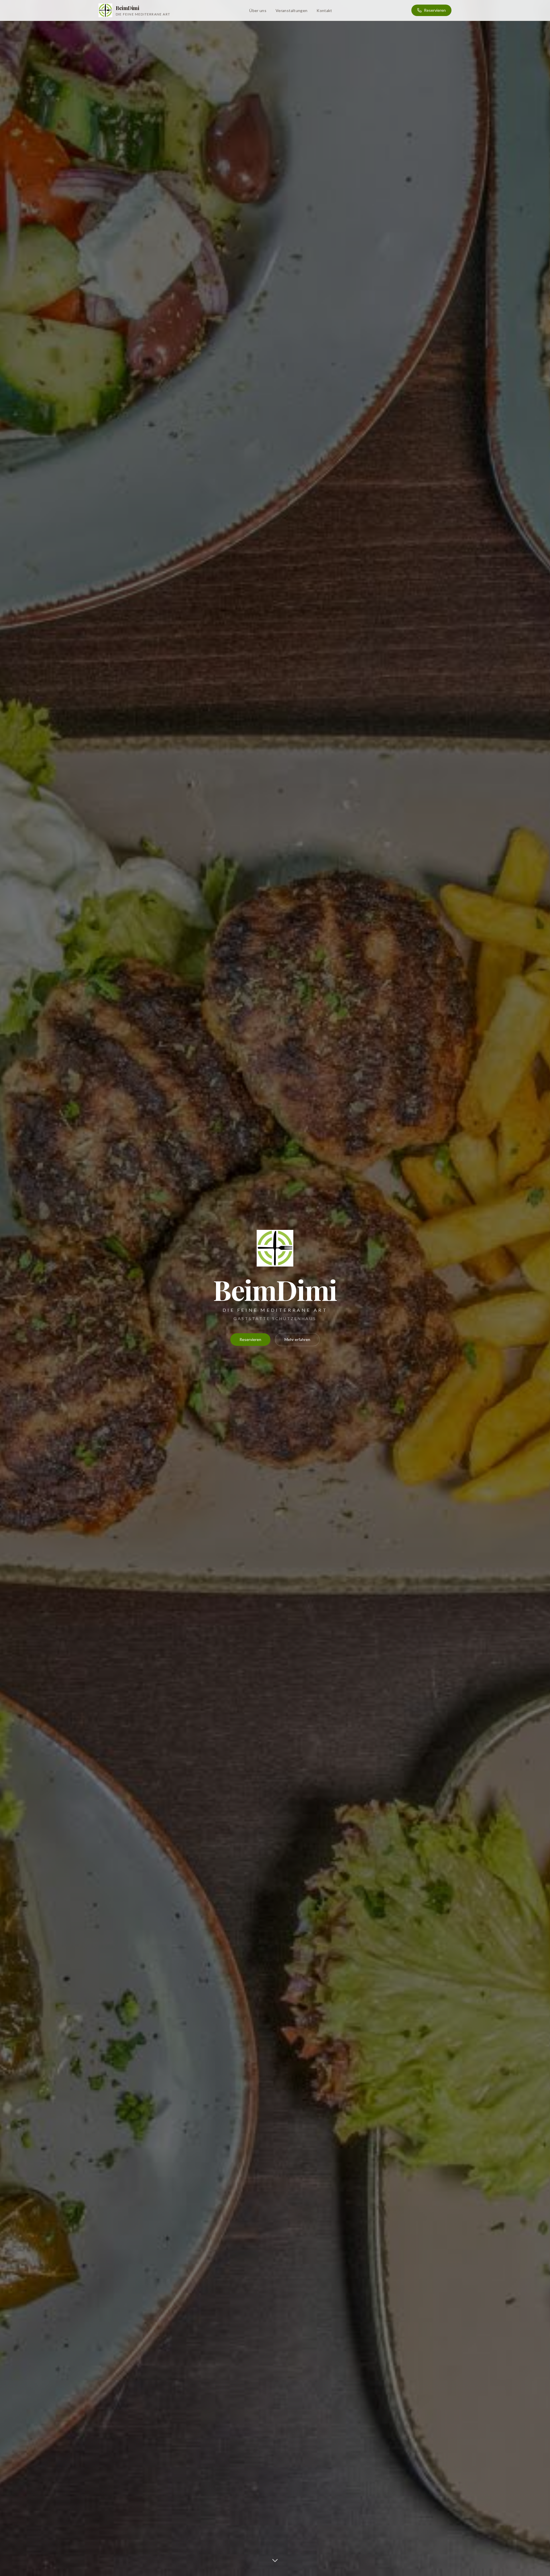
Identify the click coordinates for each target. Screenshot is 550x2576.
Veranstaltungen (291, 10)
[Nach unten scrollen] (275, 2561)
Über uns (258, 10)
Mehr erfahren (297, 1339)
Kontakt (324, 10)
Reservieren (435, 10)
